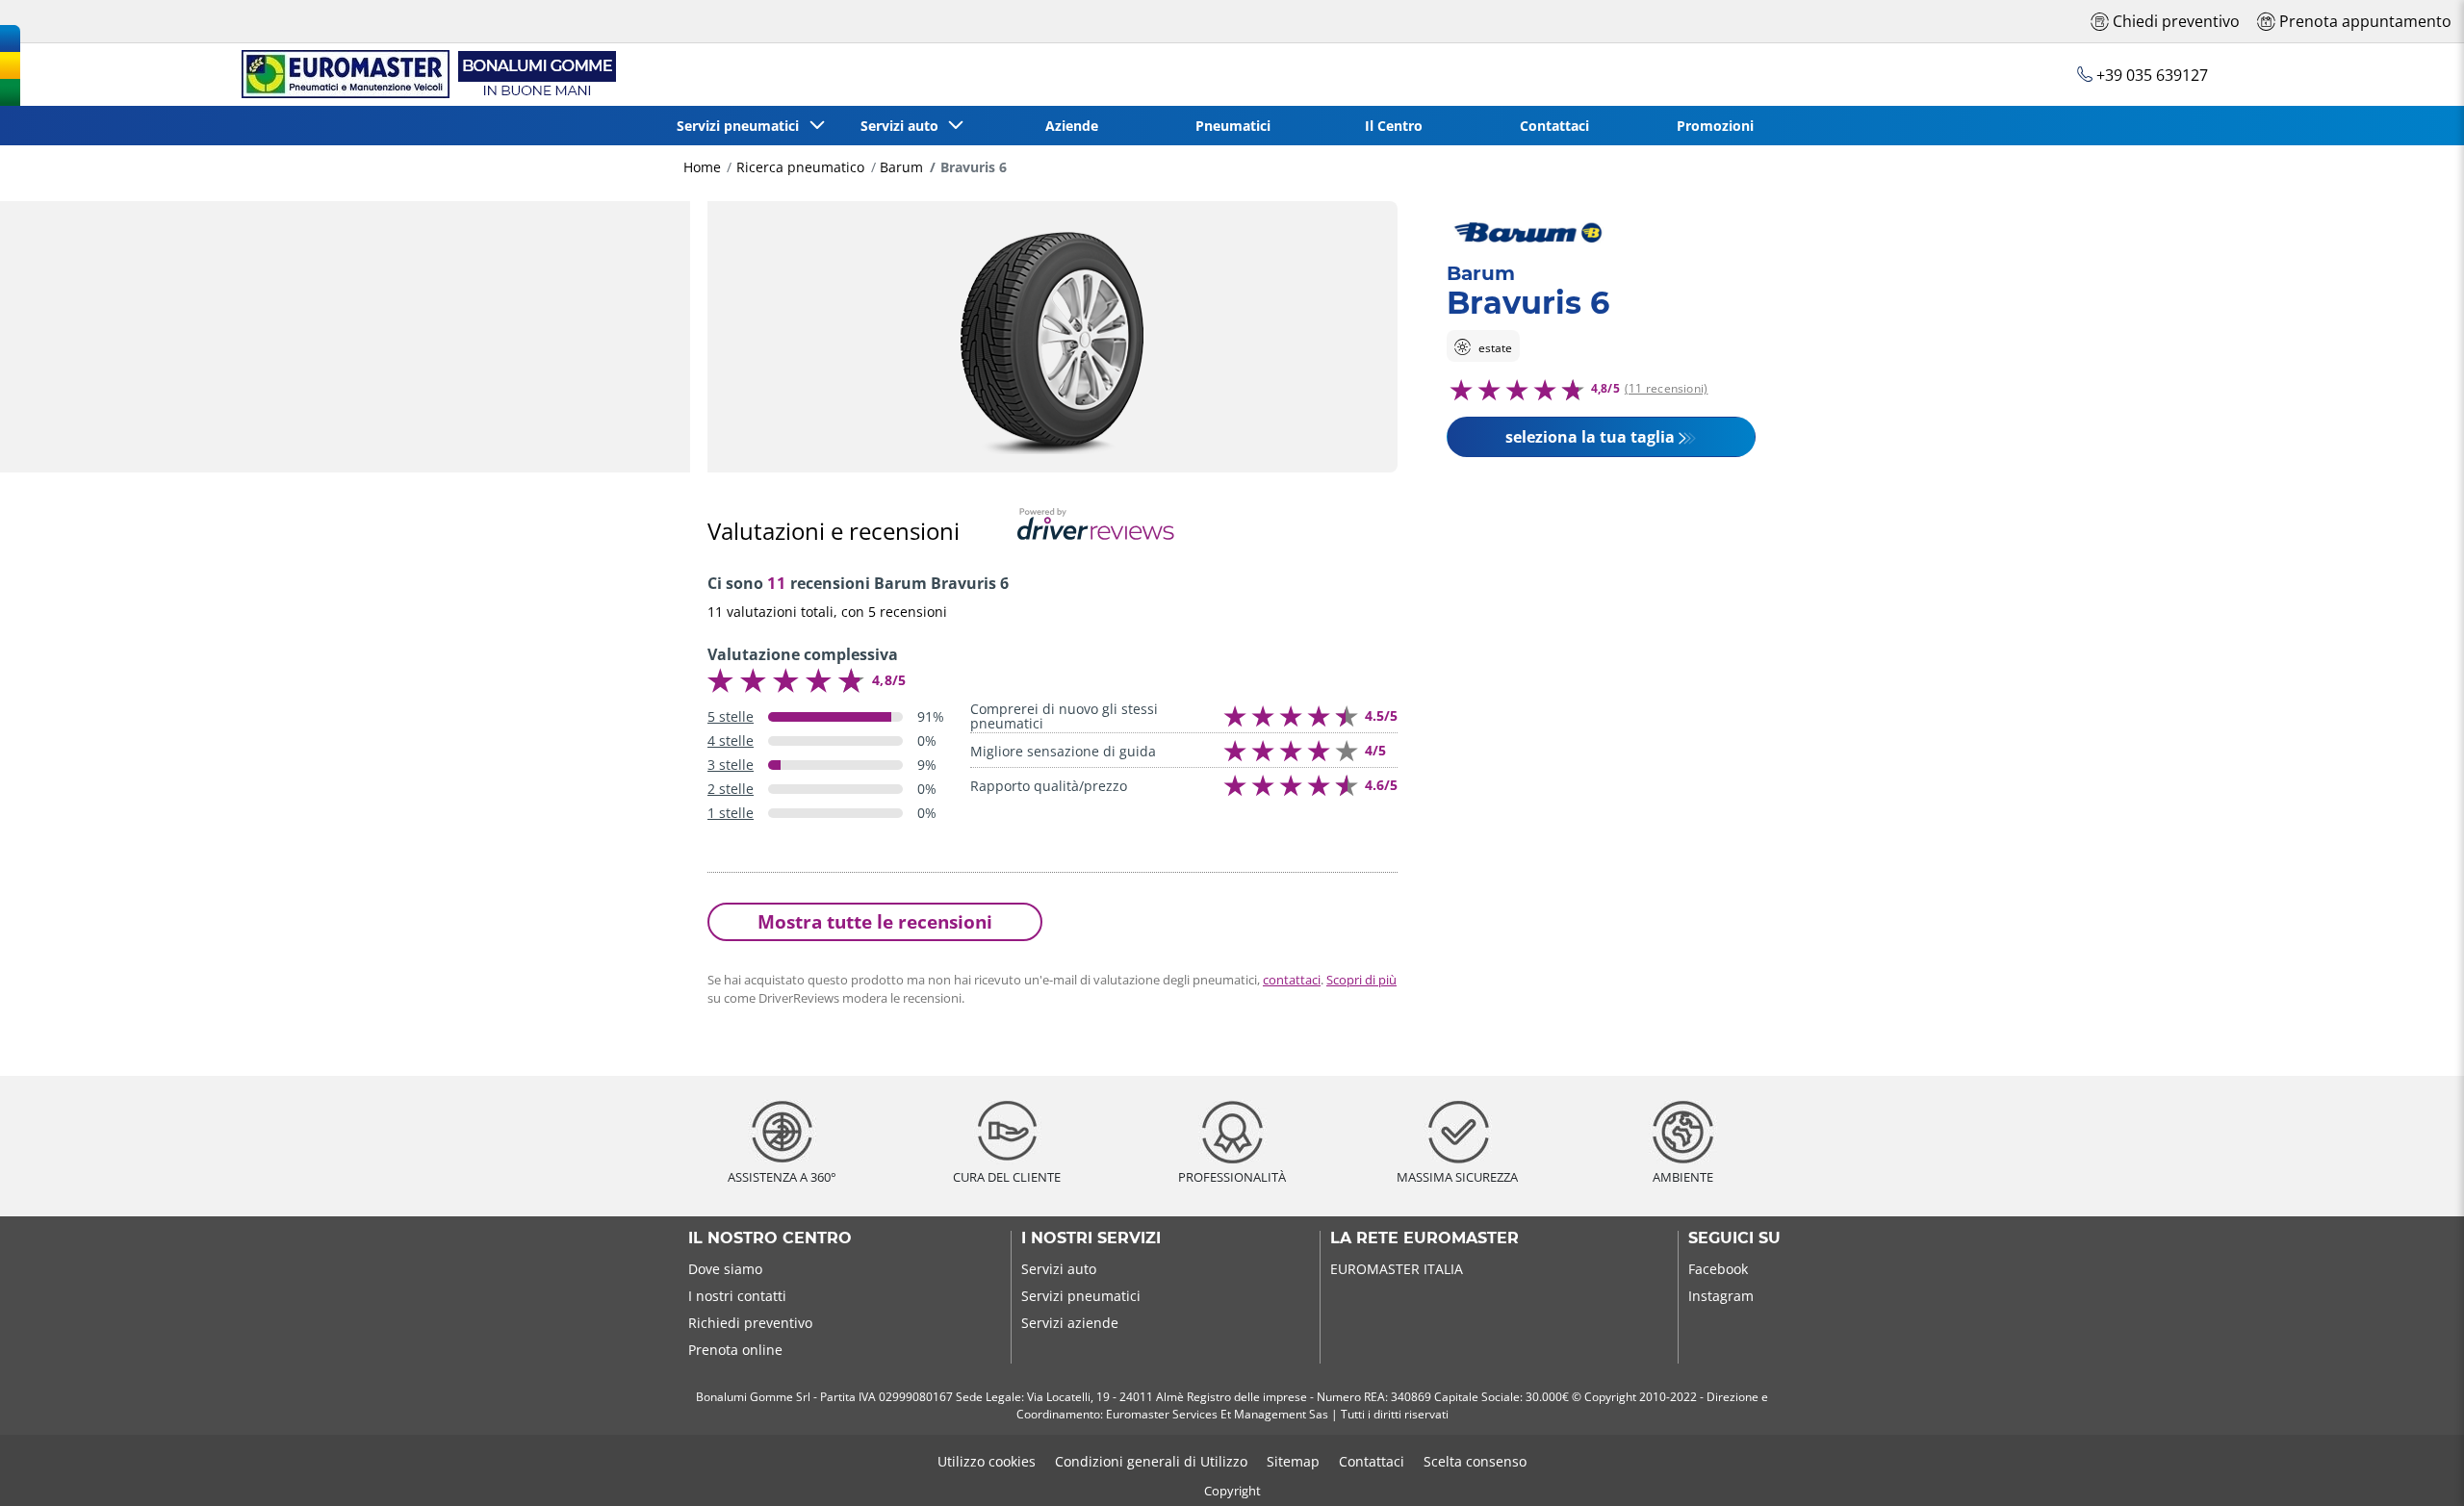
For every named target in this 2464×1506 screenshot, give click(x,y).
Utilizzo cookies (987, 1461)
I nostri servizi (1091, 1238)
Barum (901, 167)
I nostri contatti (737, 1296)
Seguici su (1734, 1238)
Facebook (1718, 1269)
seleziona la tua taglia (1590, 437)
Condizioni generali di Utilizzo (1151, 1461)
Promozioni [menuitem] (1715, 126)
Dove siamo (725, 1269)
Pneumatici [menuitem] (1233, 126)
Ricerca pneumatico (800, 167)
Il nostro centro (770, 1238)
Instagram (1721, 1296)
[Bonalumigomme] (425, 75)
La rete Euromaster (1424, 1238)
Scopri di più (1361, 980)
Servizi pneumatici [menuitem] (742, 126)
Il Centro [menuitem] (1394, 126)
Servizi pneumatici (1081, 1296)
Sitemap (1293, 1461)
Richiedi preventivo (750, 1323)
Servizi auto (1059, 1269)
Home (702, 167)
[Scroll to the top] (2413, 1465)
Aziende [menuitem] (1072, 126)
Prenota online (735, 1350)
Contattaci (1372, 1461)
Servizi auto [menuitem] (903, 126)
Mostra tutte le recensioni (875, 921)
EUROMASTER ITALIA (1397, 1269)
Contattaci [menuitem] (1554, 126)
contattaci (1292, 980)
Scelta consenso (1475, 1461)
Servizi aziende (1070, 1323)
